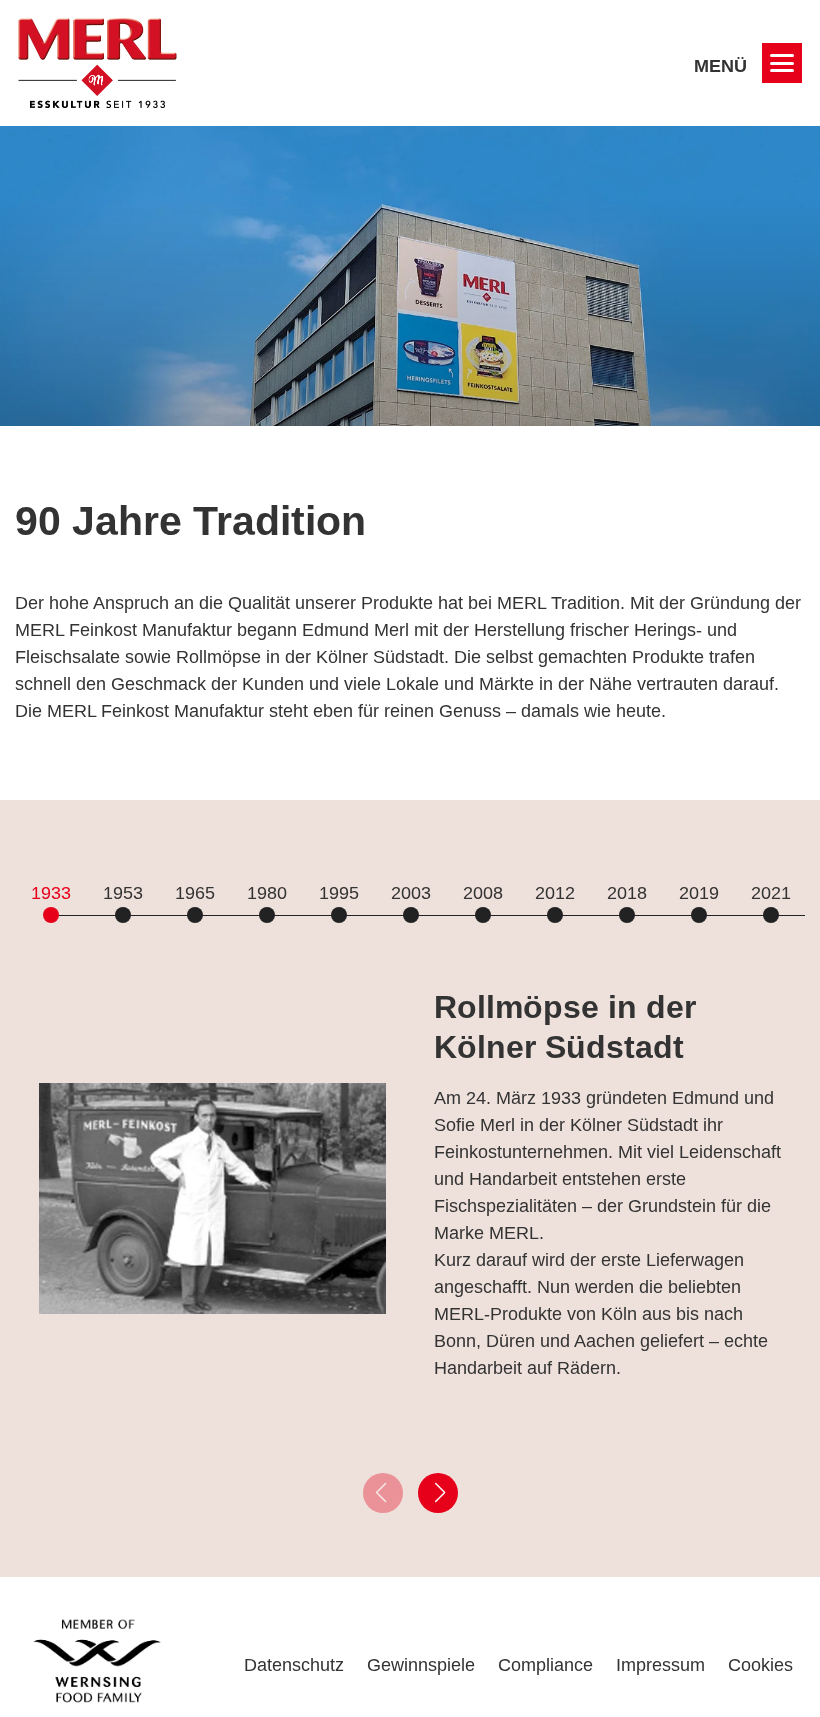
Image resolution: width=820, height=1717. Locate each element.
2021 (771, 893)
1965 (195, 893)
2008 (483, 893)
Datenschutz (294, 1665)
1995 (339, 893)
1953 (123, 893)
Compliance (545, 1665)
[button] (438, 1493)
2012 (555, 893)
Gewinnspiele (421, 1665)
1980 (267, 893)
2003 (411, 893)
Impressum (660, 1665)
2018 (627, 893)
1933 (51, 893)
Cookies (760, 1665)
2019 (699, 893)
